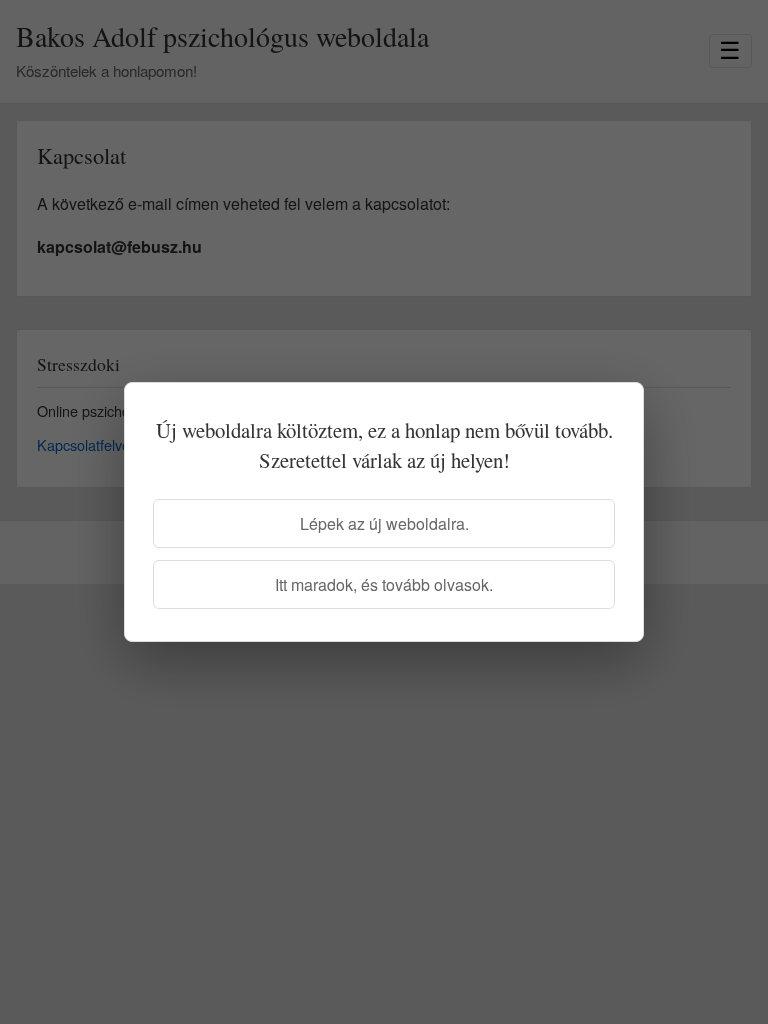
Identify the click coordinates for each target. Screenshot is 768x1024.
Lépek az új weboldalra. (384, 523)
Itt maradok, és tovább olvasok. (384, 584)
